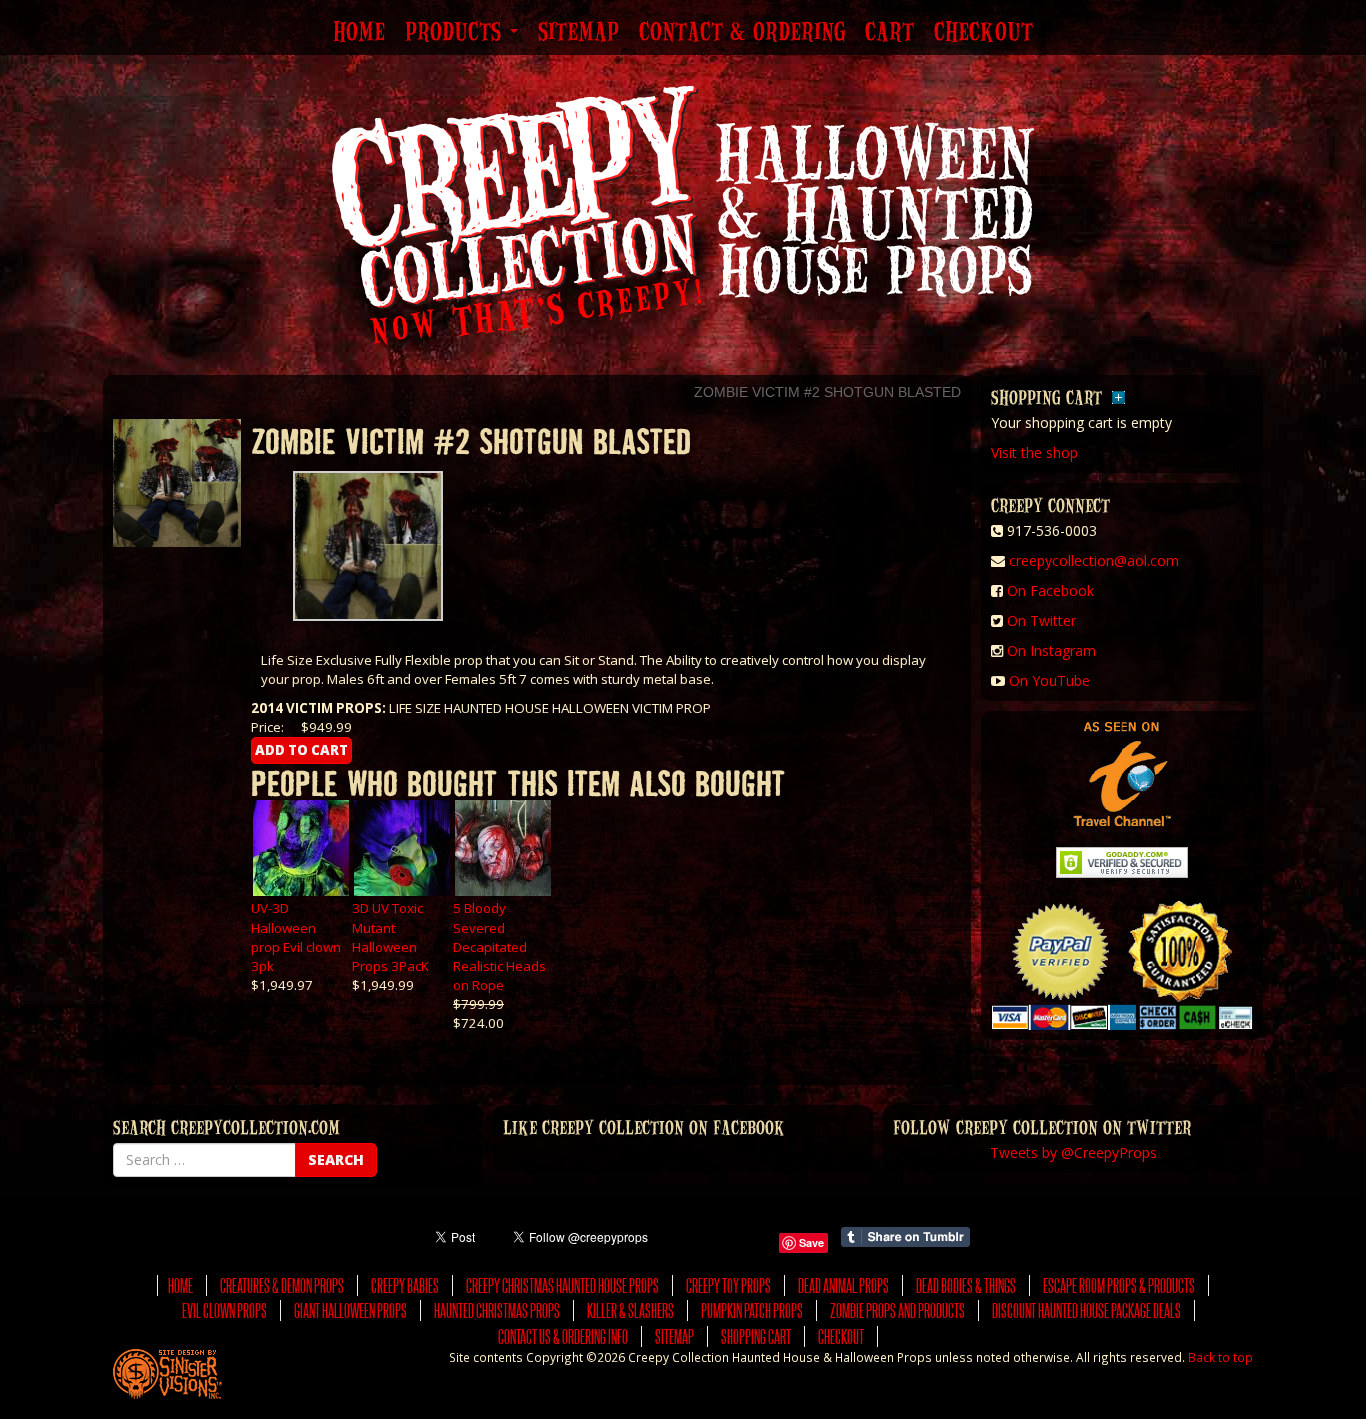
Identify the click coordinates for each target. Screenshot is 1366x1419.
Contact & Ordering (742, 33)
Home (359, 33)
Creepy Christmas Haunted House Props (562, 1285)
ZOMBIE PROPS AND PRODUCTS (897, 1310)
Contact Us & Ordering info (563, 1336)
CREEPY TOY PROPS (728, 1285)
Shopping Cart (756, 1336)
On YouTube (1049, 680)
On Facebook (1050, 590)
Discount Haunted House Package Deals (1086, 1310)
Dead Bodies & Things (966, 1285)
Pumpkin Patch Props (752, 1310)
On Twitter (1041, 620)
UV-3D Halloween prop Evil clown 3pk (296, 936)
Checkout (983, 33)
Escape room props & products (1119, 1285)
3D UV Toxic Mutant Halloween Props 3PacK (390, 936)
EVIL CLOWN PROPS (224, 1310)
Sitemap (578, 33)
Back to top (1220, 1357)
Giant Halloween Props (350, 1310)
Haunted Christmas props (497, 1310)
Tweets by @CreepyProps (1073, 1152)
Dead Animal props (843, 1285)
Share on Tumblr (905, 1237)
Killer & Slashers (630, 1310)
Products (456, 33)
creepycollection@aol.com (1094, 560)
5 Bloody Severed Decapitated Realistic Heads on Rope (499, 946)
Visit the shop (1034, 452)
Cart (889, 33)
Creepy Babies (405, 1285)
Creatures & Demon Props (282, 1285)
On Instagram (1051, 650)
